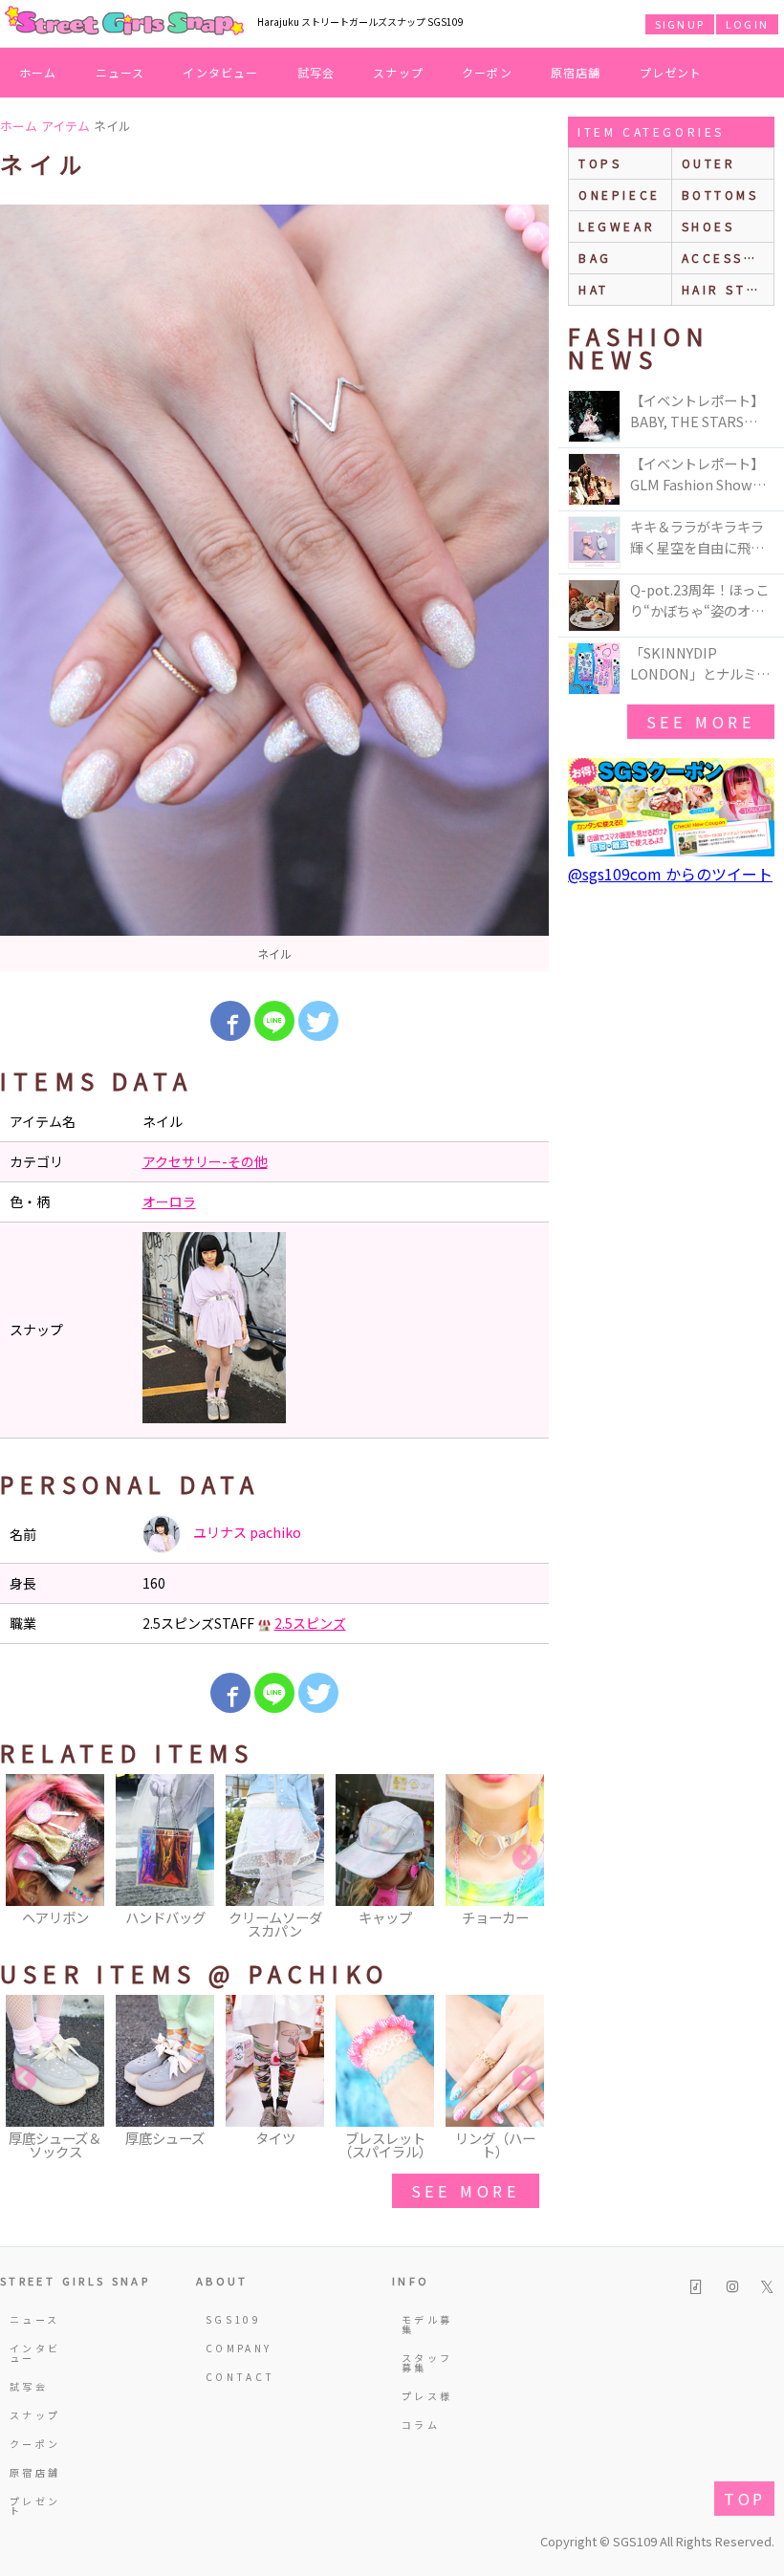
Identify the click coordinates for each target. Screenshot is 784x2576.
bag (595, 258)
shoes (708, 226)
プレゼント (671, 72)
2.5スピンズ (310, 1623)
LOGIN (747, 24)
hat (594, 289)
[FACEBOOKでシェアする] (230, 1021)
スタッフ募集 (427, 2362)
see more (466, 2191)
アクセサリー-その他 (205, 1161)
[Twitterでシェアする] (318, 1021)
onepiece (620, 195)
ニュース (120, 72)
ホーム (38, 72)
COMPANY (235, 2348)
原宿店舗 (576, 72)
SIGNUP (680, 24)
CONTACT (235, 2377)
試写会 (316, 72)
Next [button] (525, 1858)
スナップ (398, 72)
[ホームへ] (124, 22)
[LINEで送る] (274, 1021)
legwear (617, 226)
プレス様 (427, 2396)
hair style (728, 289)
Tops (600, 163)
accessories (728, 258)
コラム (421, 2424)
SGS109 (233, 2319)
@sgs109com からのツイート (670, 874)
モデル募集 (427, 2324)
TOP (744, 2499)
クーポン (487, 72)
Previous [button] (24, 1858)
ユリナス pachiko (246, 1532)
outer (709, 163)
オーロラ (169, 1201)
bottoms (720, 195)
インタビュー (220, 72)
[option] (274, 588)
